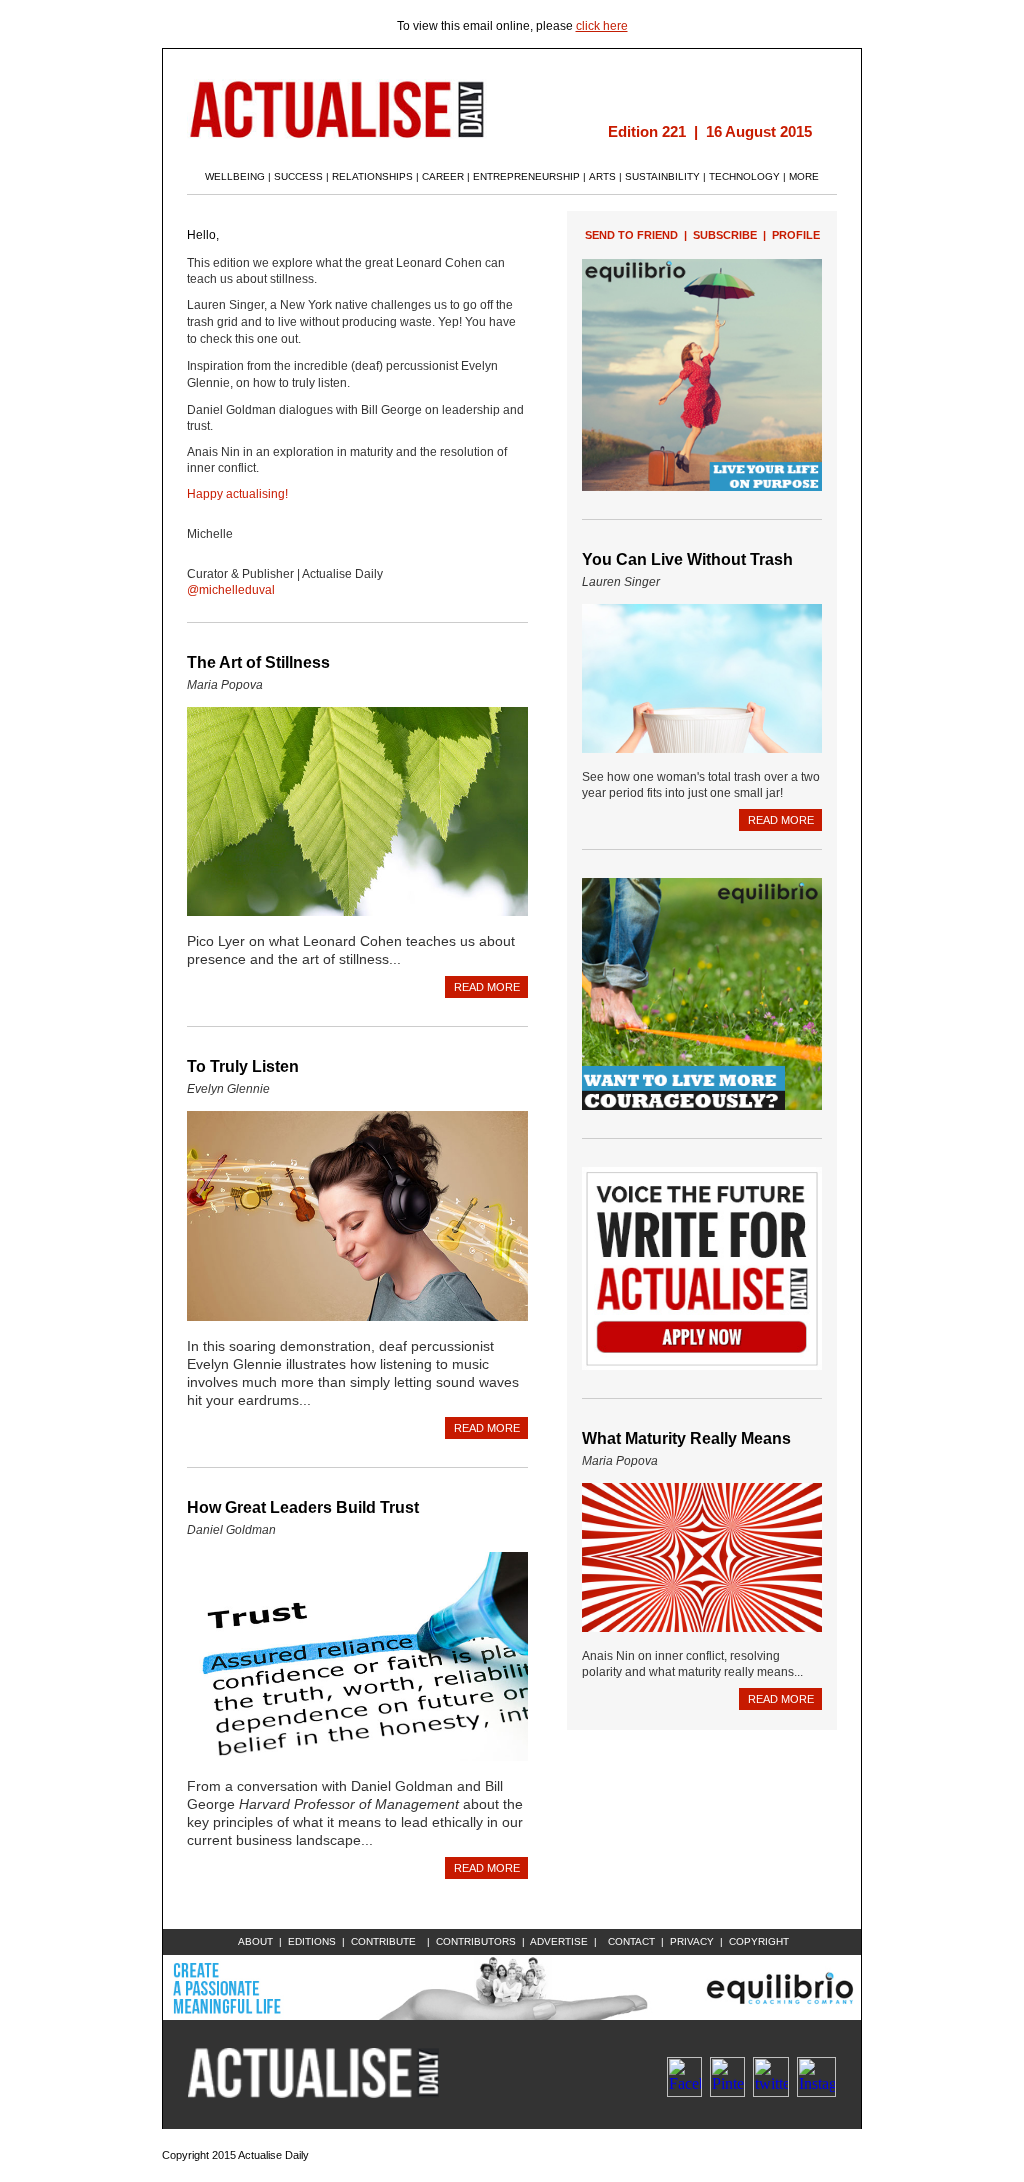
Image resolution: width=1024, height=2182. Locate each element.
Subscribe (725, 235)
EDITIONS (312, 1941)
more (804, 176)
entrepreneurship (526, 176)
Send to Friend (631, 235)
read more (487, 987)
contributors (476, 1941)
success (298, 176)
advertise (559, 1941)
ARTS (602, 176)
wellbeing (235, 176)
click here (602, 26)
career (443, 176)
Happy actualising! (237, 494)
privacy (692, 1941)
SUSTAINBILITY (662, 176)
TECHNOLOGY (744, 176)
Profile (796, 235)
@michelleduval (231, 590)
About (255, 1941)
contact (631, 1941)
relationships (372, 176)
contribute (383, 1941)
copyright (759, 1941)
